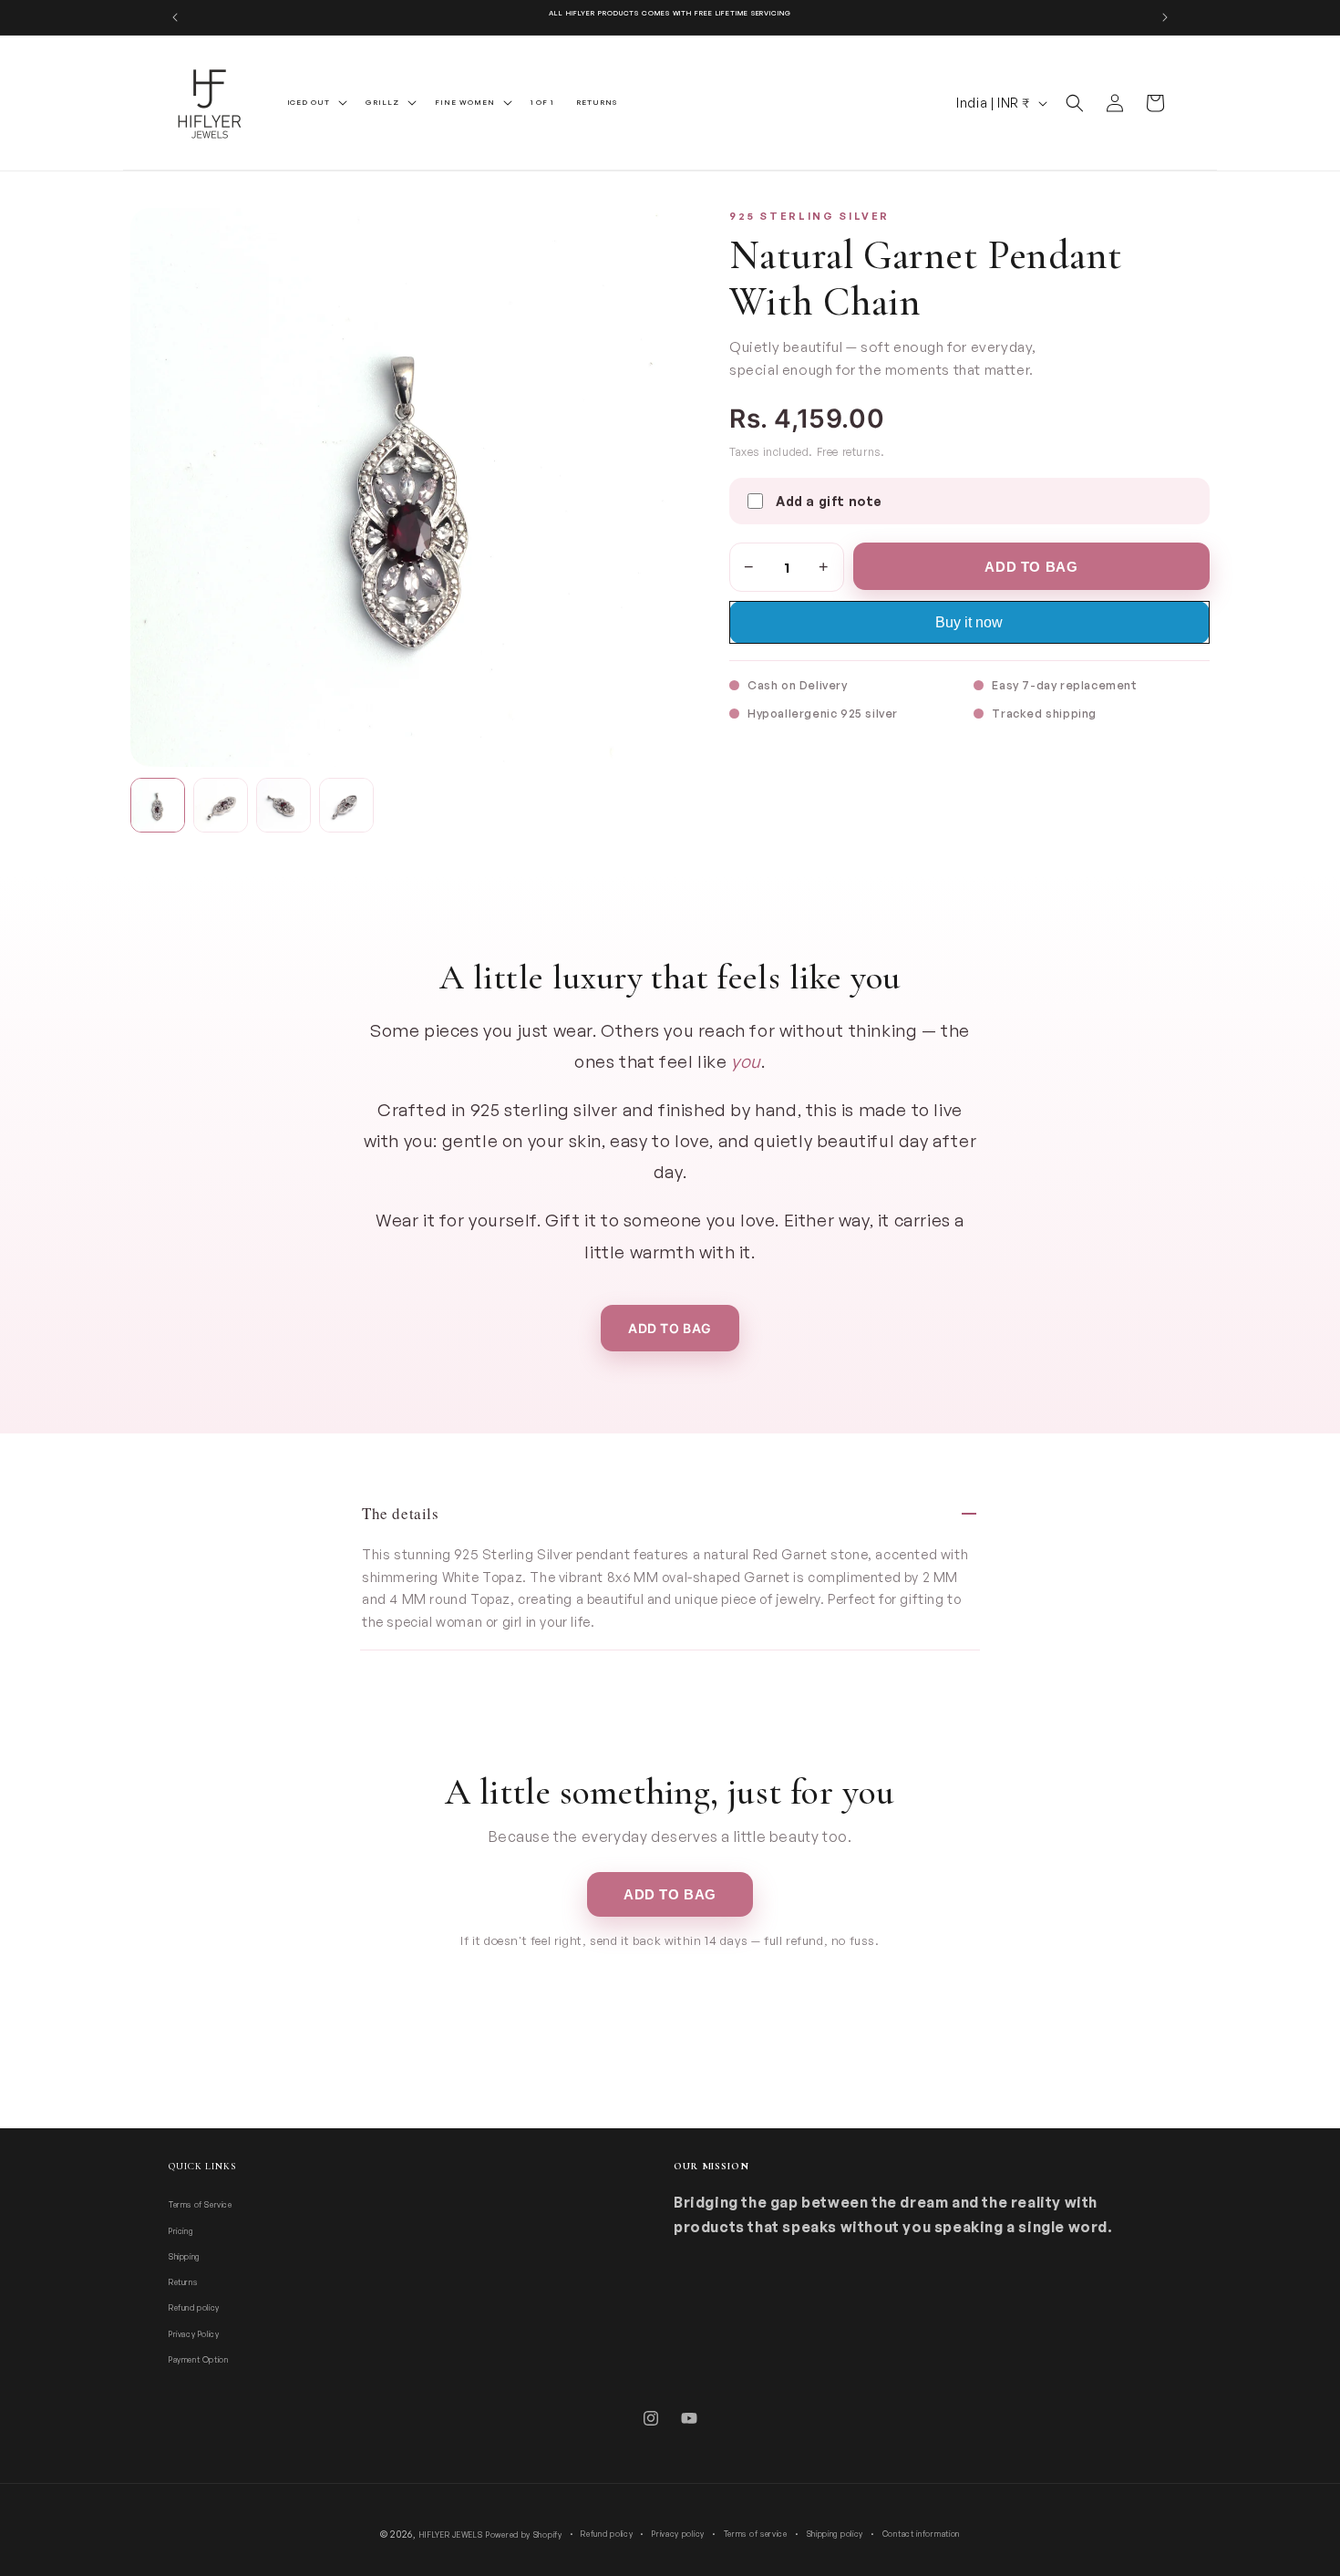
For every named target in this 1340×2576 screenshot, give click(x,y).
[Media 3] (283, 805)
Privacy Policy (194, 2334)
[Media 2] (221, 805)
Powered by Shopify (524, 2535)
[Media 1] (158, 805)
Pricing (180, 2231)
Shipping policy (835, 2534)
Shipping (184, 2256)
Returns (183, 2282)
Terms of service (756, 2534)
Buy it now (969, 622)
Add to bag (670, 1328)
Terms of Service (201, 2205)
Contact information (921, 2534)
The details (401, 1513)
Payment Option (198, 2359)
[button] (316, 102)
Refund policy (194, 2308)
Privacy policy (678, 2534)
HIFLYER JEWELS (451, 2535)
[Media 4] (346, 805)
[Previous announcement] (175, 17)
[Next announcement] (1165, 17)
